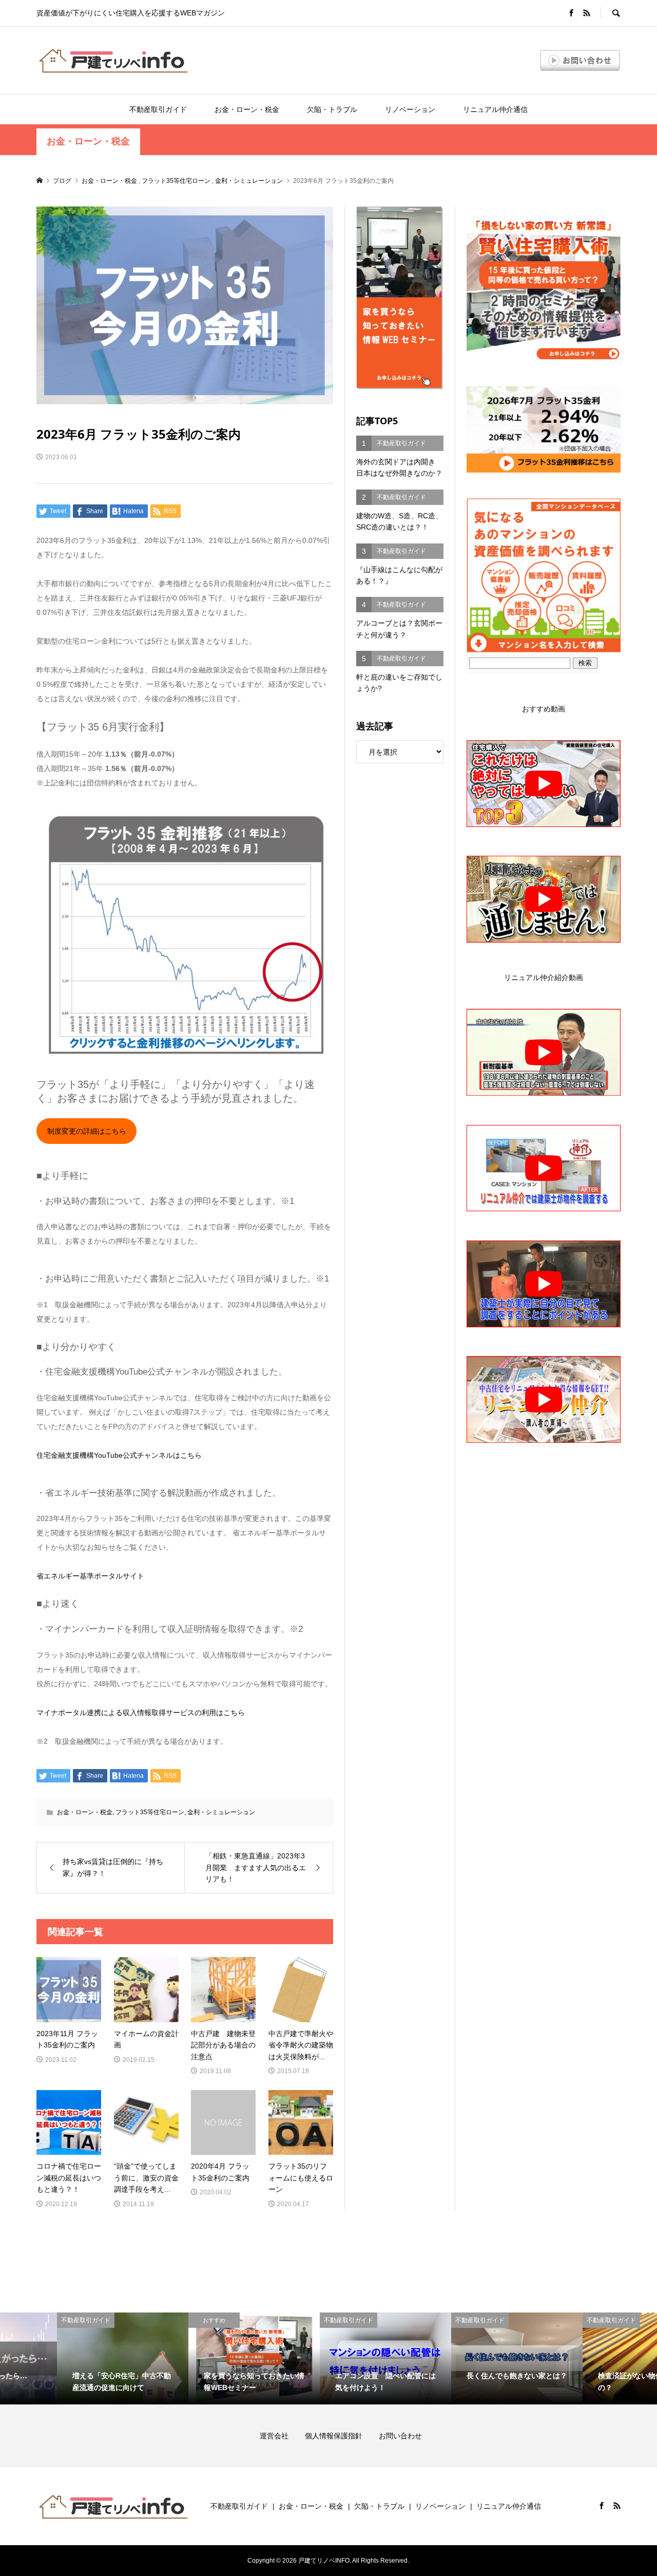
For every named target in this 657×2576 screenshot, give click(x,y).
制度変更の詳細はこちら (87, 1131)
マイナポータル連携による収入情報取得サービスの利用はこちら (141, 1713)
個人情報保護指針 (341, 2436)
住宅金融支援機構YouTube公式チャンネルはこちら (119, 1455)
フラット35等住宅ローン (150, 1812)
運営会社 (281, 2436)
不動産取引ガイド (158, 109)
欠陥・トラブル (332, 109)
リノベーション (410, 109)
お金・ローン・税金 (247, 109)
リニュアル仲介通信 (495, 109)
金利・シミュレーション (221, 1812)
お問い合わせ (400, 2436)
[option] (66, 2358)
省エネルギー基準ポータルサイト (90, 1576)
